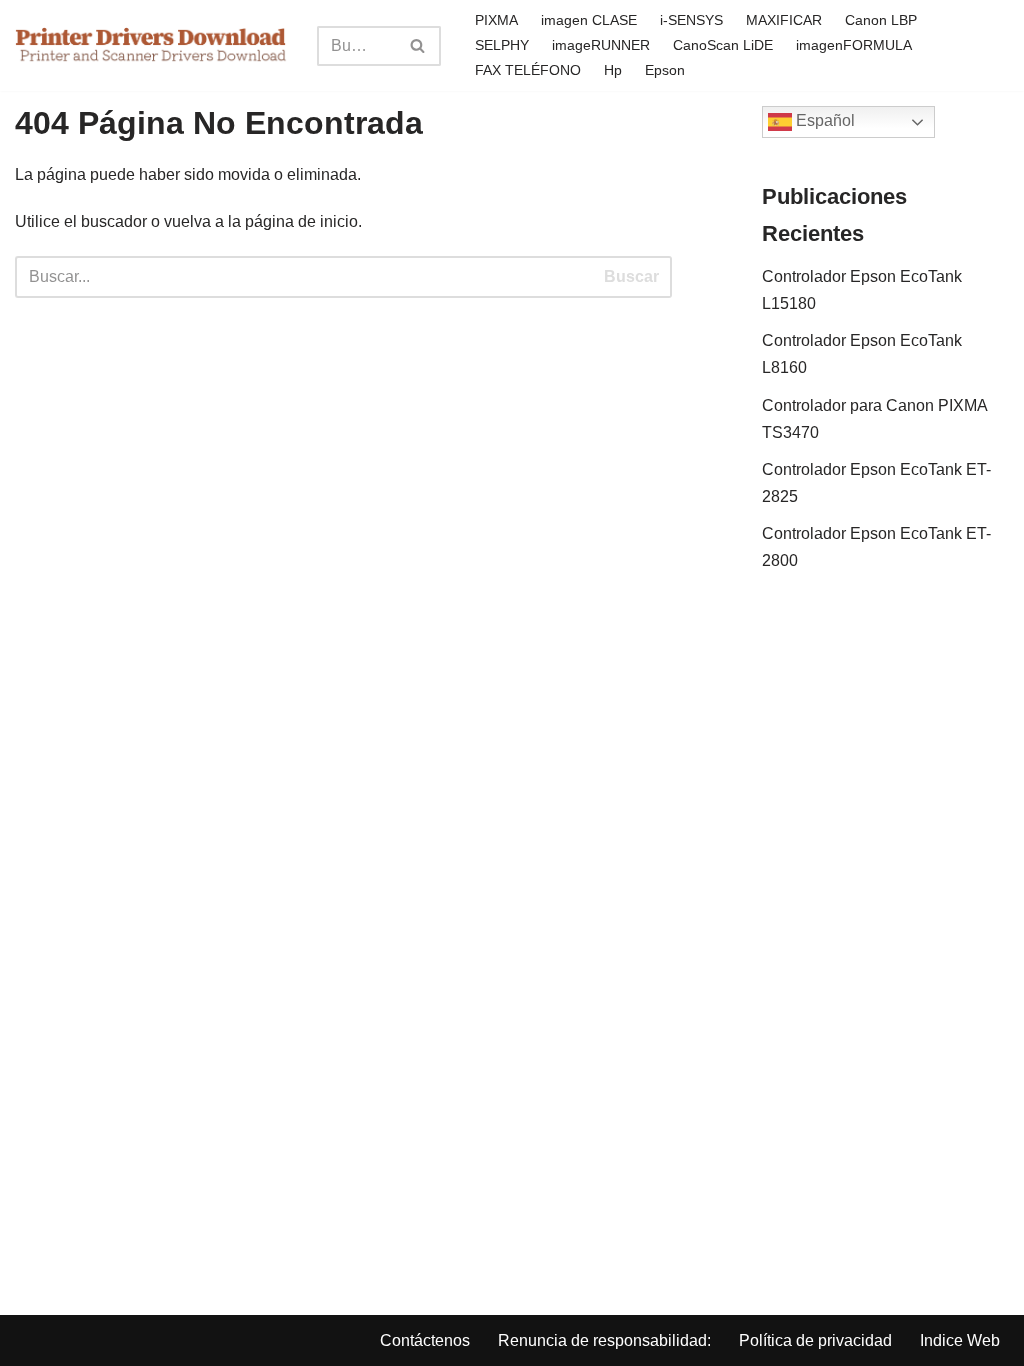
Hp (613, 70)
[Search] (418, 46)
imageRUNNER (601, 45)
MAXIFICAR (784, 20)
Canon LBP (881, 20)
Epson (665, 70)
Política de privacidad (815, 1340)
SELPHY (502, 45)
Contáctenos (425, 1340)
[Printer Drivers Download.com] (151, 45)
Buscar (631, 276)
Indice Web (960, 1340)
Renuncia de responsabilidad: (604, 1340)
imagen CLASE (589, 20)
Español (823, 120)
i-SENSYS (691, 20)
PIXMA (496, 20)
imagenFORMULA (854, 45)
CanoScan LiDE (723, 45)
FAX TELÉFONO (528, 70)
